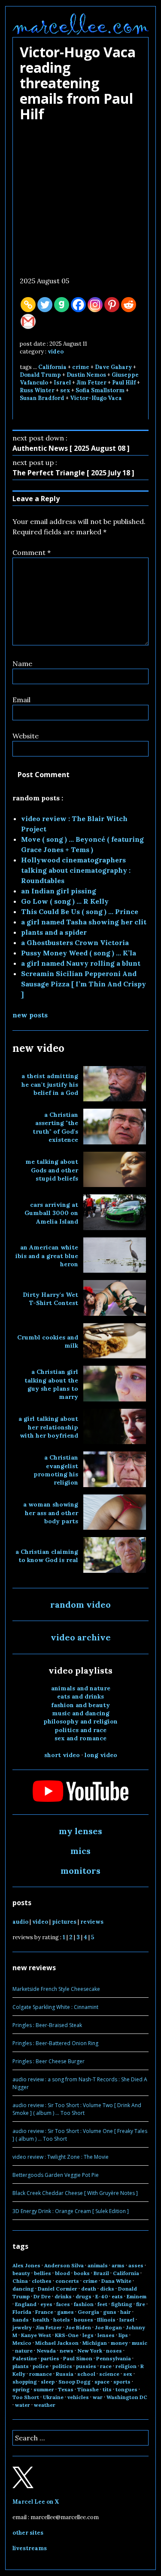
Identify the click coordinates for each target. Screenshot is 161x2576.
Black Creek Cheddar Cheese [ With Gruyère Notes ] (75, 2193)
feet (102, 2304)
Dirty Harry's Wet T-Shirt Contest (50, 1299)
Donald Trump (40, 375)
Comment (32, 552)
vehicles (78, 2397)
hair (126, 2312)
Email (21, 700)
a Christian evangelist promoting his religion (56, 1470)
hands (21, 2320)
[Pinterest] (112, 305)
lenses (106, 2335)
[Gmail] (28, 321)
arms (118, 2265)
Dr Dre (42, 2296)
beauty (21, 2273)
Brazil (101, 2273)
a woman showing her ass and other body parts (51, 1513)
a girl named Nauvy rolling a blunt (81, 963)
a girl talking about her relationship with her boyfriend (48, 1427)
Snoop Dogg (74, 2382)
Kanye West (36, 2335)
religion (126, 2366)
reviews (92, 1922)
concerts (67, 2281)
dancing (23, 2289)
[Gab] (62, 305)
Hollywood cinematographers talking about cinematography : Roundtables (76, 870)
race (106, 2366)
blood (62, 2273)
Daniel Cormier (58, 2289)
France (44, 2312)
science (109, 2374)
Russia (65, 2374)
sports (122, 2382)
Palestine (25, 2358)
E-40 (102, 2296)
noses (114, 2351)
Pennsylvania (114, 2358)
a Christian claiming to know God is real (47, 1556)
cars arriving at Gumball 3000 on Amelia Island (51, 1213)
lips (123, 2335)
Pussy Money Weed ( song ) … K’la (79, 953)
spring (21, 2389)
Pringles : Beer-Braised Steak (47, 2025)
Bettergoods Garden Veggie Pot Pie (56, 2175)
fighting (122, 2304)
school (86, 2374)
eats (117, 2296)
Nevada (46, 2351)
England (26, 2304)
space (102, 2382)
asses (136, 2265)
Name (22, 663)
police (41, 2366)
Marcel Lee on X (36, 2502)
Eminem (137, 2296)
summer (44, 2389)
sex (65, 390)
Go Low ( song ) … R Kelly (65, 901)
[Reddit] (129, 305)
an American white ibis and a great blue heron (47, 1256)
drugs (84, 2296)
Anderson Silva (64, 2265)
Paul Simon (78, 2358)
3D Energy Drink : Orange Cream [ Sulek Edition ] (71, 2211)
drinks (63, 2296)
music (140, 2343)
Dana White (116, 2281)
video (56, 352)
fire (141, 2304)
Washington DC (127, 2397)
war (98, 2397)
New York (90, 2351)
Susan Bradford (42, 398)
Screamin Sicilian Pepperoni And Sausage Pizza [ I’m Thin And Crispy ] (84, 984)
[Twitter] (45, 305)
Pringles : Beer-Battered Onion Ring (55, 2043)
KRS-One (67, 2335)
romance (41, 2374)
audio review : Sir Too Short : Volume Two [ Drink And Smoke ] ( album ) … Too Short (77, 2109)
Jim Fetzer (91, 383)
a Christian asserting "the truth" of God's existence (55, 1127)
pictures (64, 1922)
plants (21, 2366)
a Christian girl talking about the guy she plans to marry (51, 1384)
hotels (62, 2320)
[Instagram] (95, 305)
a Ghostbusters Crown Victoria (75, 942)
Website (26, 736)
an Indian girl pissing (59, 891)
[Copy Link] (28, 305)
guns (110, 2312)
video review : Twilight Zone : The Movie (61, 2157)
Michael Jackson (57, 2343)
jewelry (22, 2327)
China (20, 2281)
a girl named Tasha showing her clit (84, 922)
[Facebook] (78, 305)
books (82, 2273)
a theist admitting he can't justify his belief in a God (50, 1084)
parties (50, 2358)
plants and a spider (54, 932)
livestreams (30, 2548)
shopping (25, 2382)
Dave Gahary (113, 367)
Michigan (95, 2343)
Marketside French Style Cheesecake (56, 1989)
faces (63, 2304)
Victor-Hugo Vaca (96, 398)
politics (62, 2366)
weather (45, 2405)
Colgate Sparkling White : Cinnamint (55, 2007)
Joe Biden (78, 2327)
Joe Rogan (108, 2327)
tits (107, 2389)
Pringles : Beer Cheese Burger (49, 2061)
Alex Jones (26, 2265)
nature (24, 2351)
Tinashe (88, 2389)
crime (81, 367)
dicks (107, 2289)
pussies (86, 2366)
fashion (84, 2304)
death (89, 2289)
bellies (43, 2273)
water (23, 2405)
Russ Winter (37, 390)
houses (84, 2320)
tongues (126, 2389)
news (67, 2351)
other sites (28, 2533)
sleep (48, 2382)
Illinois (106, 2320)
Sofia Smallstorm (100, 390)
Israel (62, 383)
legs (88, 2335)
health (41, 2320)
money (119, 2343)
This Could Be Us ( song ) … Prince (80, 911)
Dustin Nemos (86, 375)
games (65, 2312)
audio (20, 1922)
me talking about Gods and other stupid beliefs (52, 1170)
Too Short (26, 2397)
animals (98, 2265)
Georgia (88, 2312)
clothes (42, 2281)
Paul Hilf (124, 383)
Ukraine (53, 2397)
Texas (66, 2389)
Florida (22, 2312)
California (52, 367)
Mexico (22, 2343)
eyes (46, 2304)
